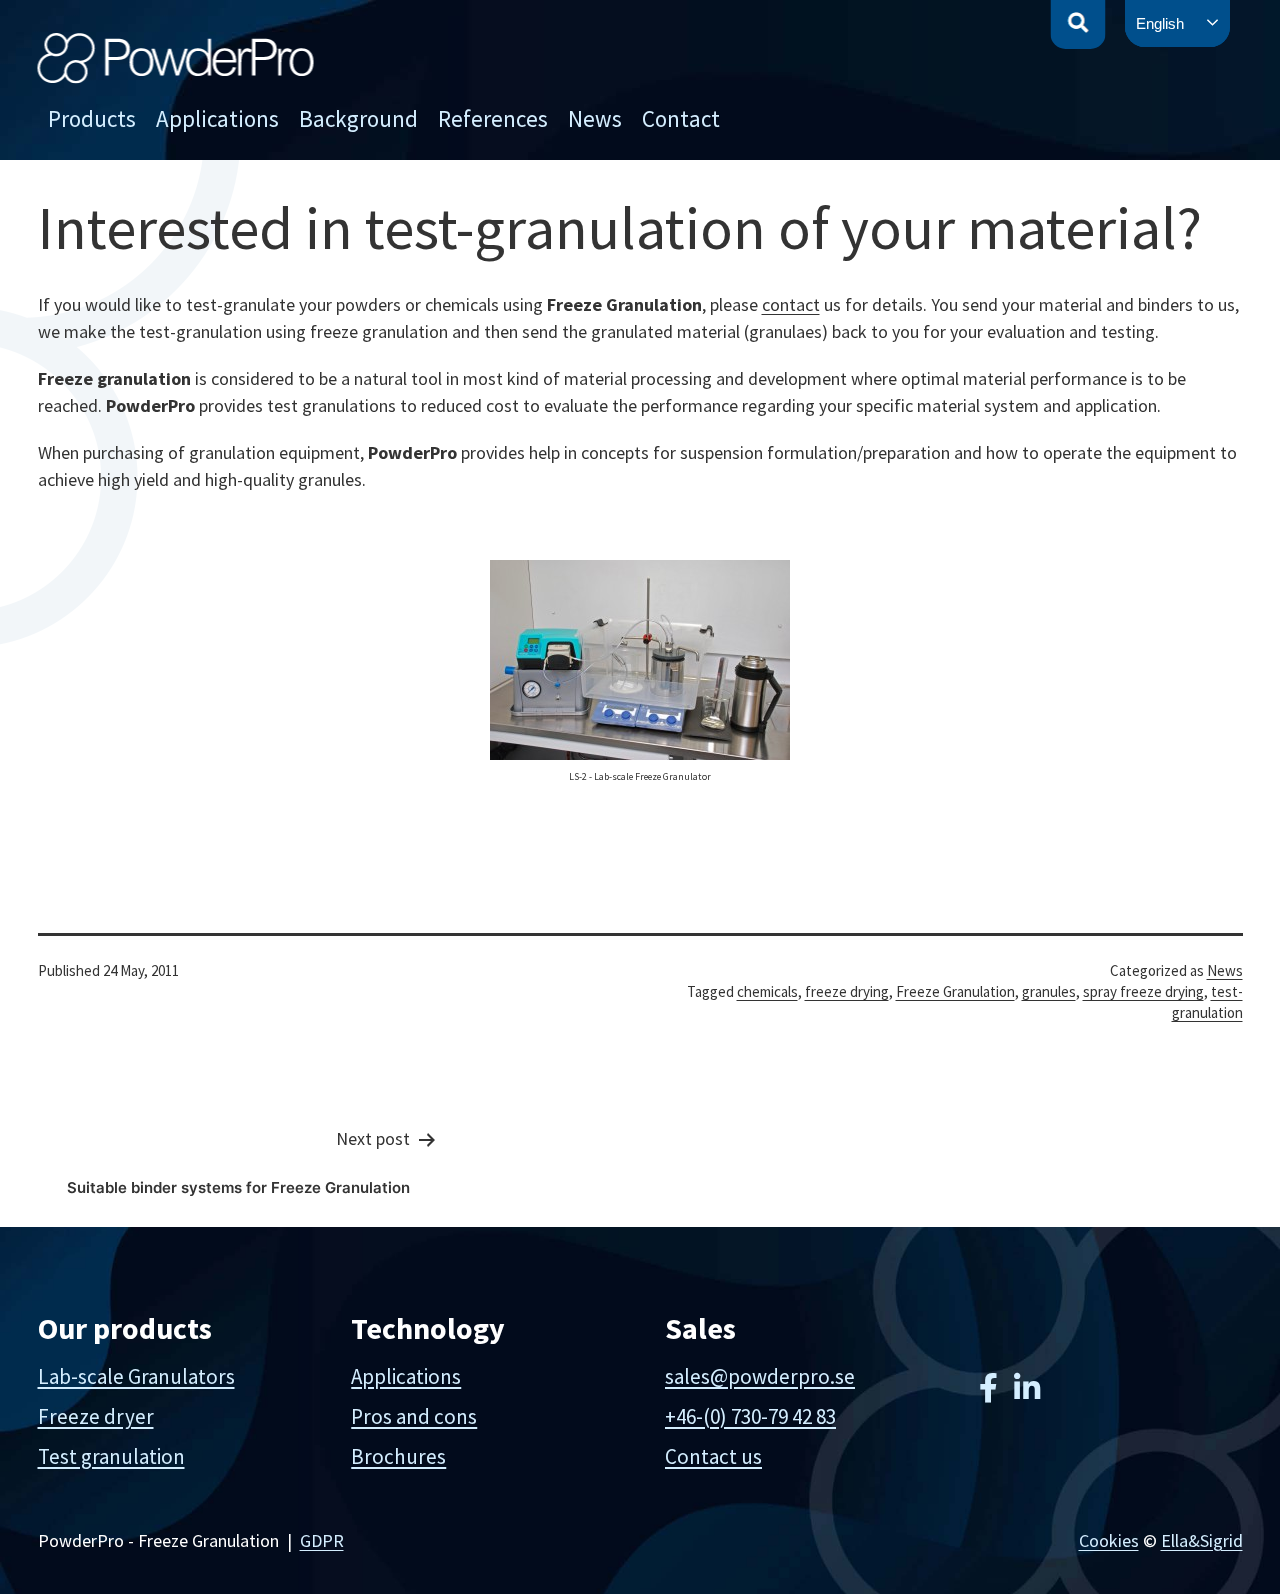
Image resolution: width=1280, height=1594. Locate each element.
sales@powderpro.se (760, 1376)
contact (791, 304)
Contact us (713, 1456)
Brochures (398, 1456)
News (595, 118)
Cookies (1109, 1540)
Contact (681, 118)
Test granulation (111, 1456)
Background (358, 118)
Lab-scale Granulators (136, 1376)
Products (92, 118)
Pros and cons (414, 1416)
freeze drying (847, 991)
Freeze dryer (96, 1416)
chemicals (767, 991)
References (493, 118)
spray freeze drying (1143, 991)
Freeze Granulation (955, 991)
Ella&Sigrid (1202, 1540)
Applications (217, 118)
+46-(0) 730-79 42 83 (750, 1416)
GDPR (322, 1540)
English (1160, 23)
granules (1049, 991)
